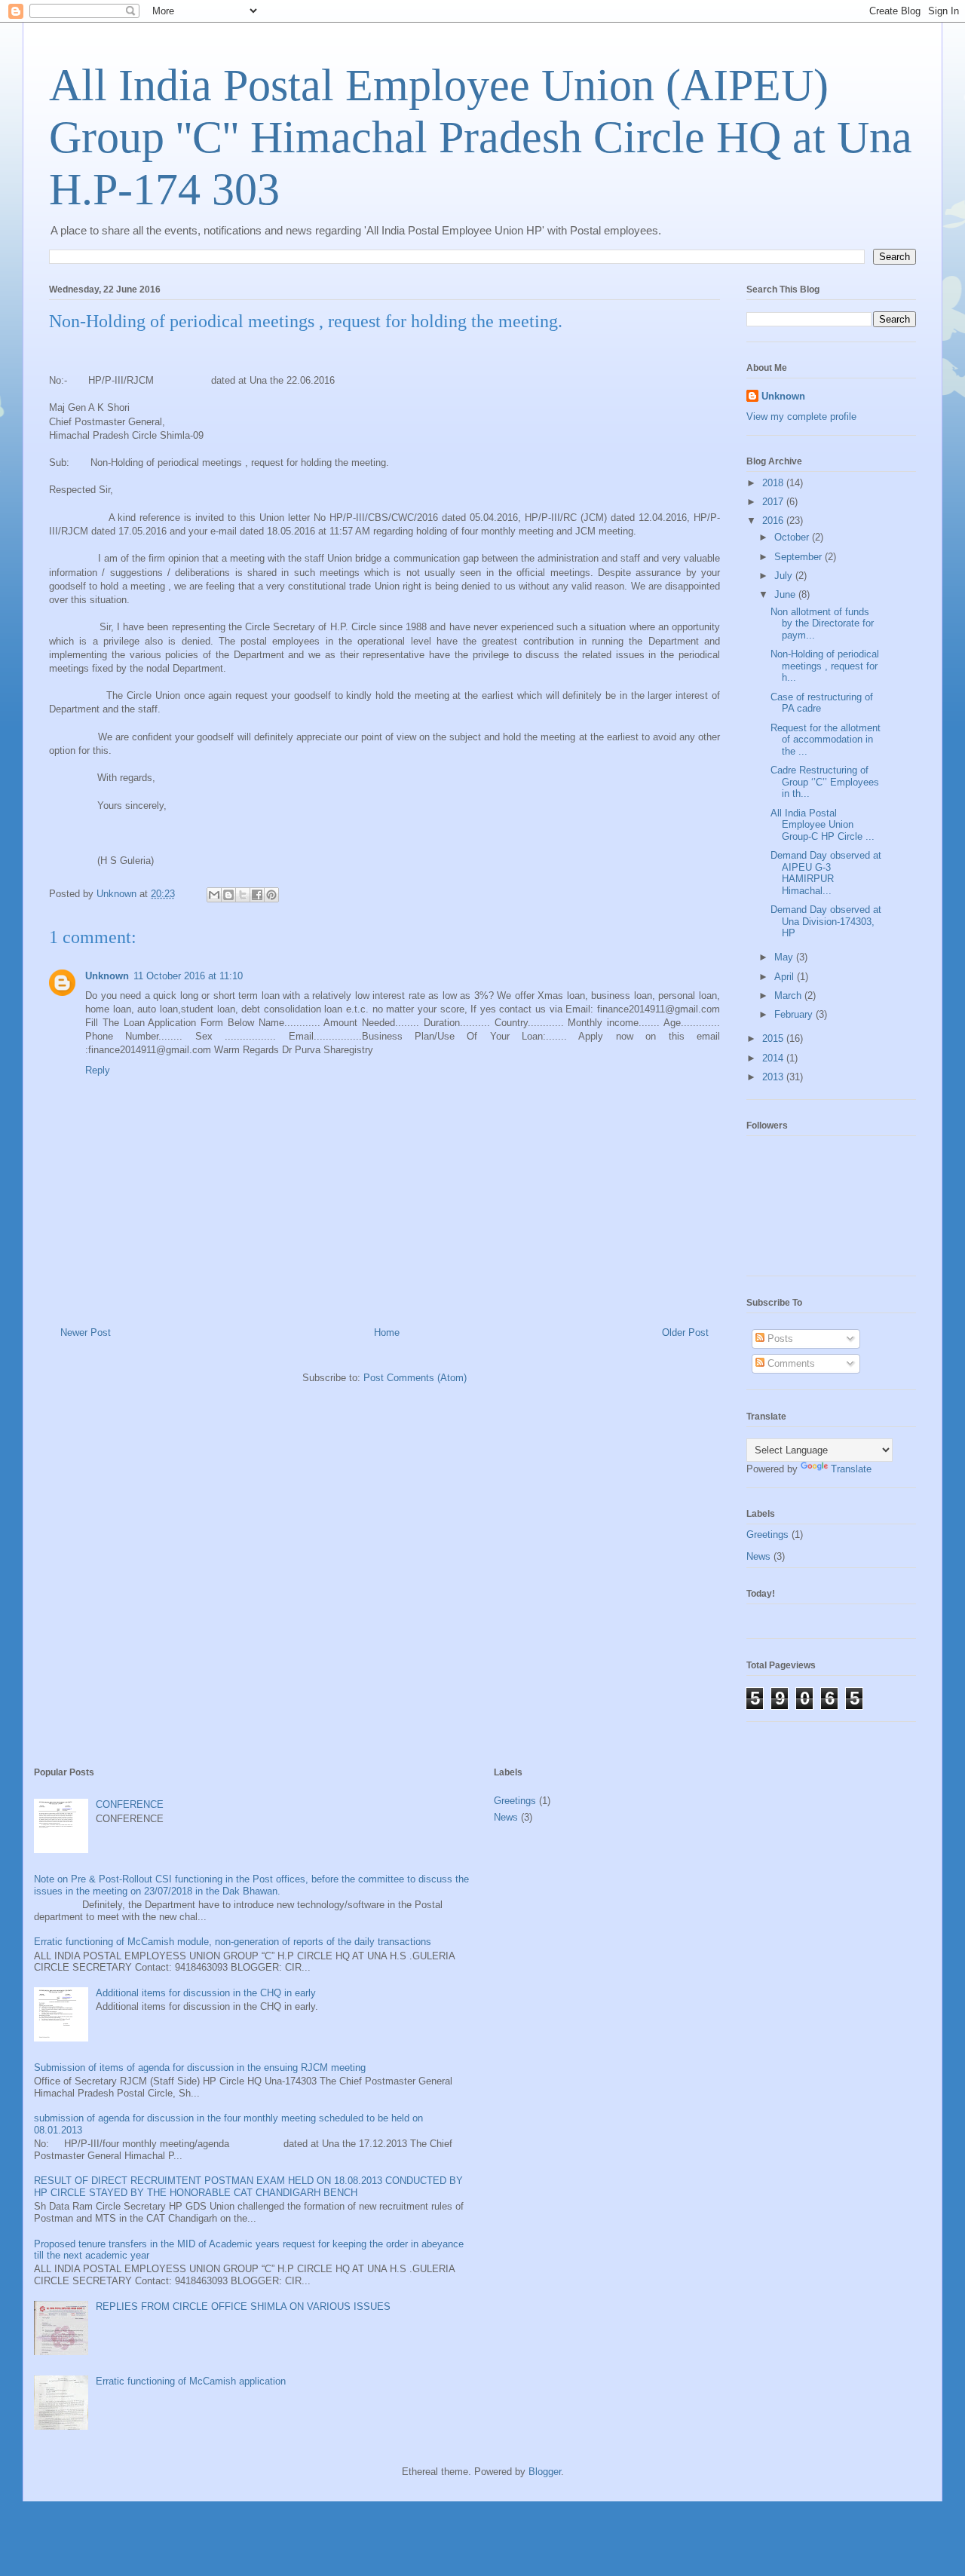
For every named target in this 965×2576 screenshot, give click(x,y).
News (758, 1556)
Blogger (545, 2472)
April (786, 977)
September (800, 557)
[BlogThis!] (228, 895)
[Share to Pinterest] (271, 895)
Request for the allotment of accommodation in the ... (826, 740)
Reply (98, 1070)
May (785, 957)
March (789, 995)
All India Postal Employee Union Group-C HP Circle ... (823, 825)
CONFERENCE (130, 1804)
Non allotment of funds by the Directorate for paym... (822, 623)
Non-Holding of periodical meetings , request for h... (825, 666)
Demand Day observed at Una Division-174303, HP (826, 921)
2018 (774, 483)
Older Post (685, 1332)
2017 (774, 502)
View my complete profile (801, 417)
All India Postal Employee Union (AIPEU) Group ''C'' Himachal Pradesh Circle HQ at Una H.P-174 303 (481, 137)
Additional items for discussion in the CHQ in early (206, 1993)
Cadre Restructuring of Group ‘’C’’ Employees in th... (825, 782)
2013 (774, 1077)
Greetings (767, 1535)
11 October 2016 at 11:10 (188, 976)
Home (387, 1332)
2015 (774, 1038)
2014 (774, 1058)
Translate (851, 1469)
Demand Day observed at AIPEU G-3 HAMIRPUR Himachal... (826, 873)
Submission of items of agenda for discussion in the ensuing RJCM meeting (200, 2068)
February (795, 1014)
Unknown (107, 976)
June (786, 594)
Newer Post (86, 1332)
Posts (779, 1339)
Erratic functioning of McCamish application (191, 2381)
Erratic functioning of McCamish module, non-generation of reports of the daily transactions (233, 1942)
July (785, 576)
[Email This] (214, 895)
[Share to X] (243, 895)
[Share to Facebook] (257, 895)
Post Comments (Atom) (415, 1378)
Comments (790, 1363)
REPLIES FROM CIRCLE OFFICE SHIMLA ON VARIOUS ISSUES (243, 2306)
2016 (774, 521)
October (793, 537)
